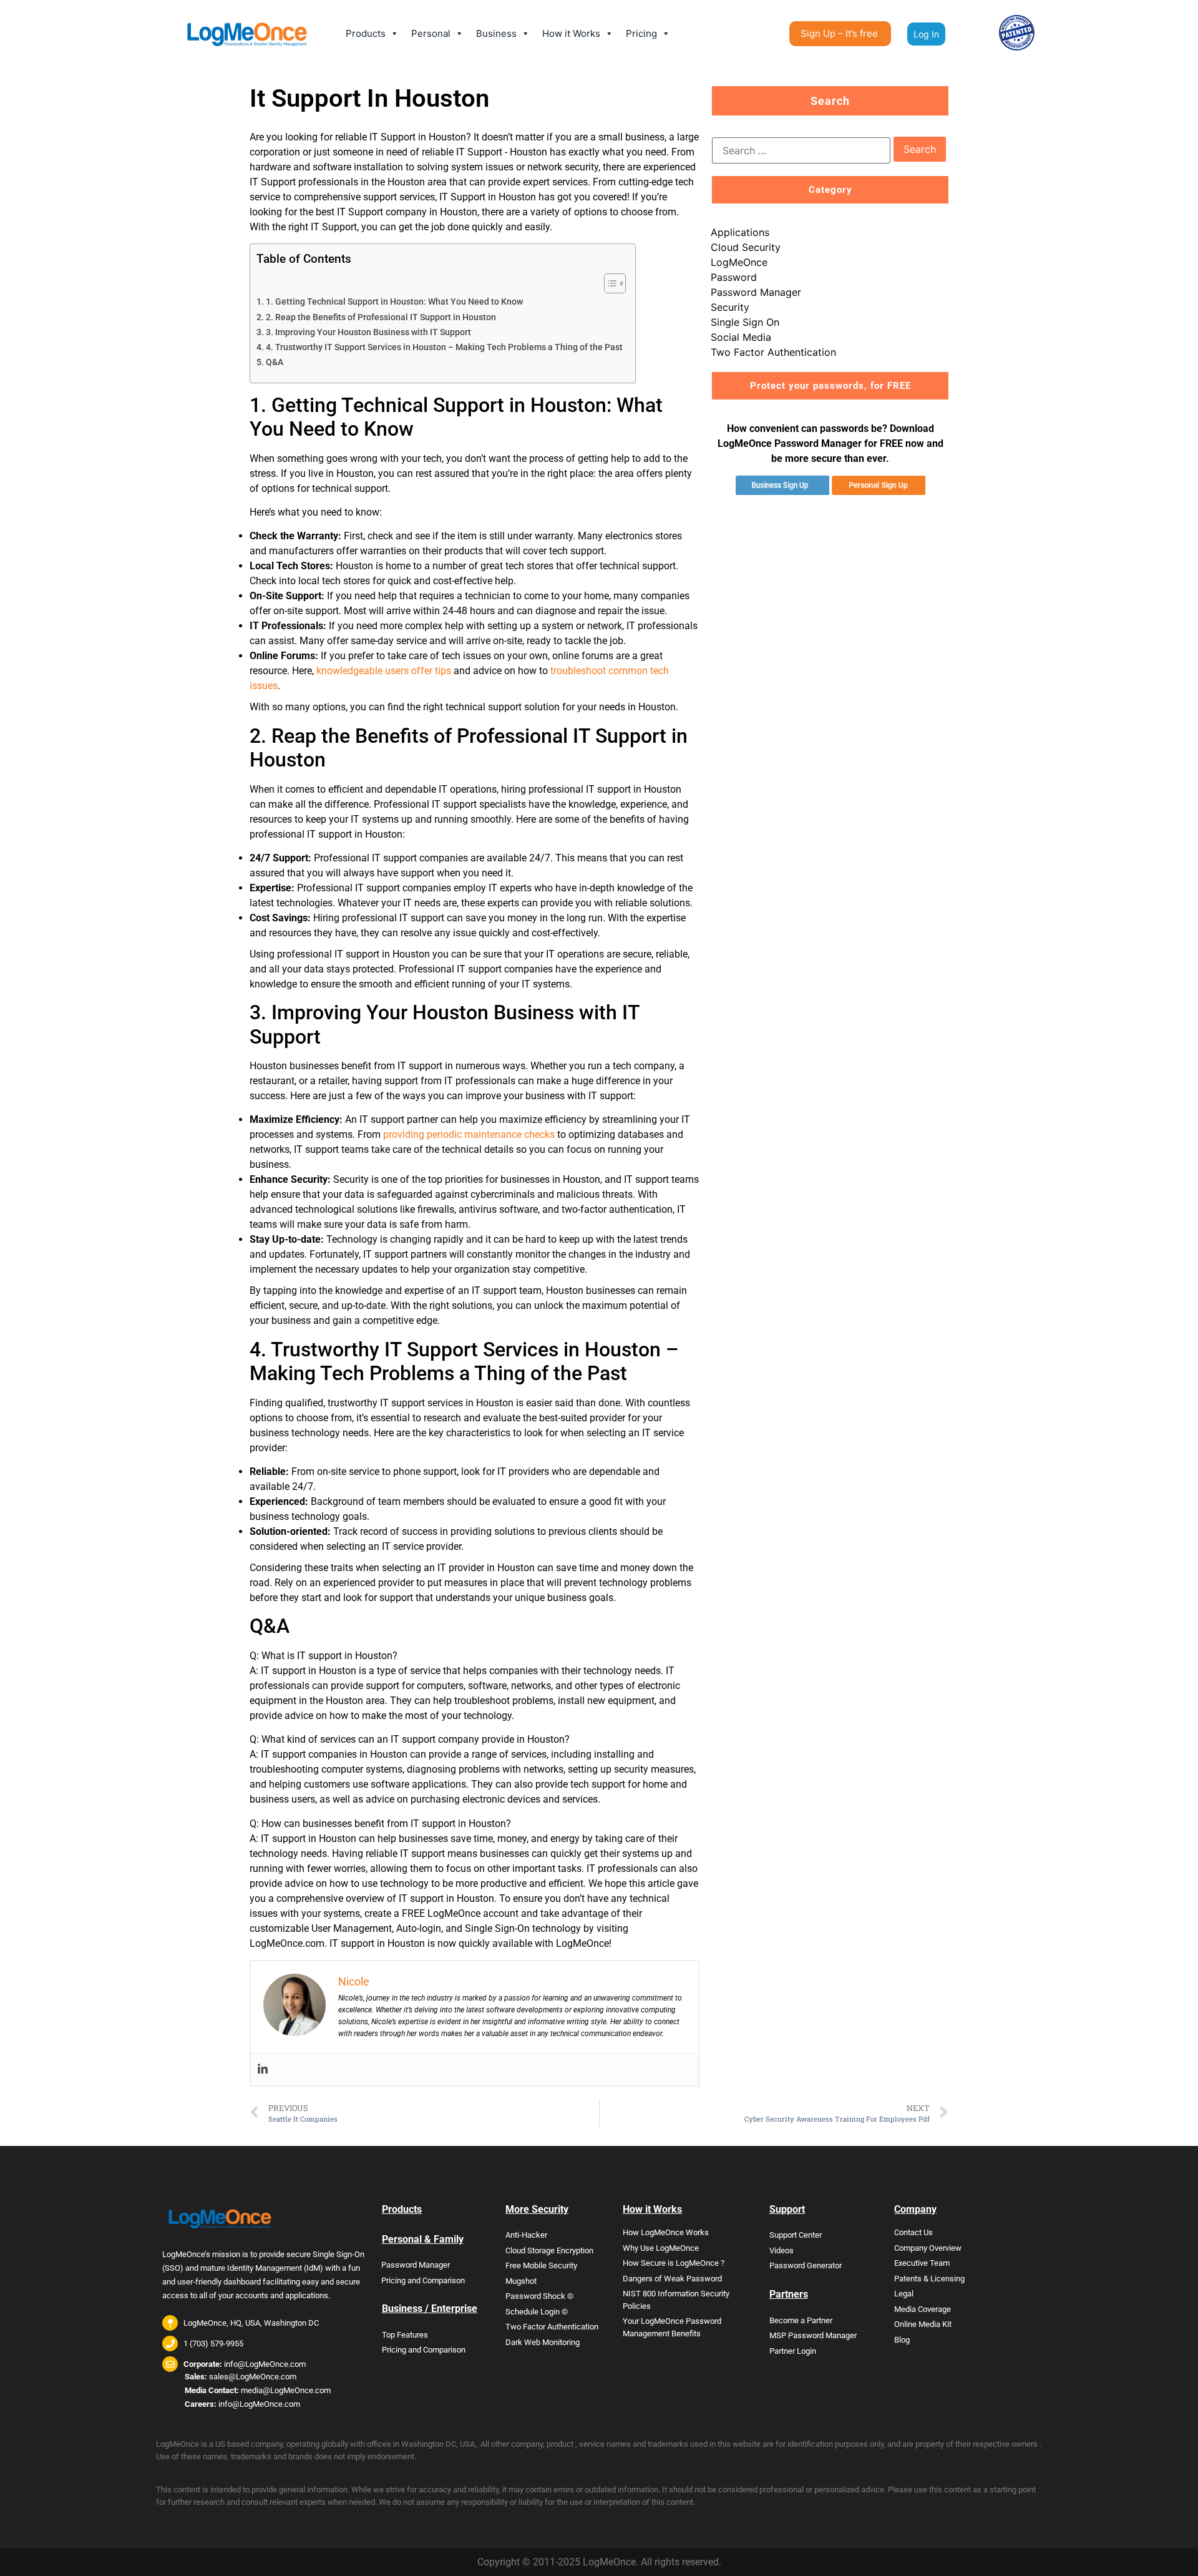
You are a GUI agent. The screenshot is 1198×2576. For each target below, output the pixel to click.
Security (730, 307)
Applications (740, 232)
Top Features (405, 2335)
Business (496, 33)
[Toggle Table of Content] (609, 283)
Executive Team (922, 2263)
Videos (782, 2250)
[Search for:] (801, 150)
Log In (926, 34)
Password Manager (756, 292)
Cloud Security (746, 247)
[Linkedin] (263, 2069)
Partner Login (793, 2351)
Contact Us (913, 2232)
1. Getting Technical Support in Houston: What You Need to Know (394, 302)
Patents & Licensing (929, 2279)
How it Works (571, 33)
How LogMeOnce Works (666, 2232)
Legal (904, 2294)
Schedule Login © (537, 2312)
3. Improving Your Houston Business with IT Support (368, 332)
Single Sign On (745, 322)
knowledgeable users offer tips (384, 671)
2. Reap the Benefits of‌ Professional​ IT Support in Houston (381, 317)
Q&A (275, 362)
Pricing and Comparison (423, 2280)
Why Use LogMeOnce (661, 2248)
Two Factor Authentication (773, 352)
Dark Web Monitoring (543, 2342)
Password (734, 277)
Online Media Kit (923, 2324)
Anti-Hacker (526, 2235)
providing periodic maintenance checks (469, 1134)
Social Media (741, 337)
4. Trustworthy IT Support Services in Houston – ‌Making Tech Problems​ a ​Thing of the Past (444, 347)
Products (366, 33)
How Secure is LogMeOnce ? (674, 2263)
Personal (431, 33)
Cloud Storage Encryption (549, 2250)
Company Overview (928, 2248)
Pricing (641, 33)
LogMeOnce (739, 262)
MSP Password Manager (813, 2335)
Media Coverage (923, 2309)
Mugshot (521, 2281)
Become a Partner (801, 2320)
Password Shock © (539, 2296)
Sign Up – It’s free (839, 33)
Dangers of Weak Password (672, 2279)
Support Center (796, 2235)
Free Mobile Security (541, 2265)
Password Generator (806, 2265)
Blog (902, 2340)
